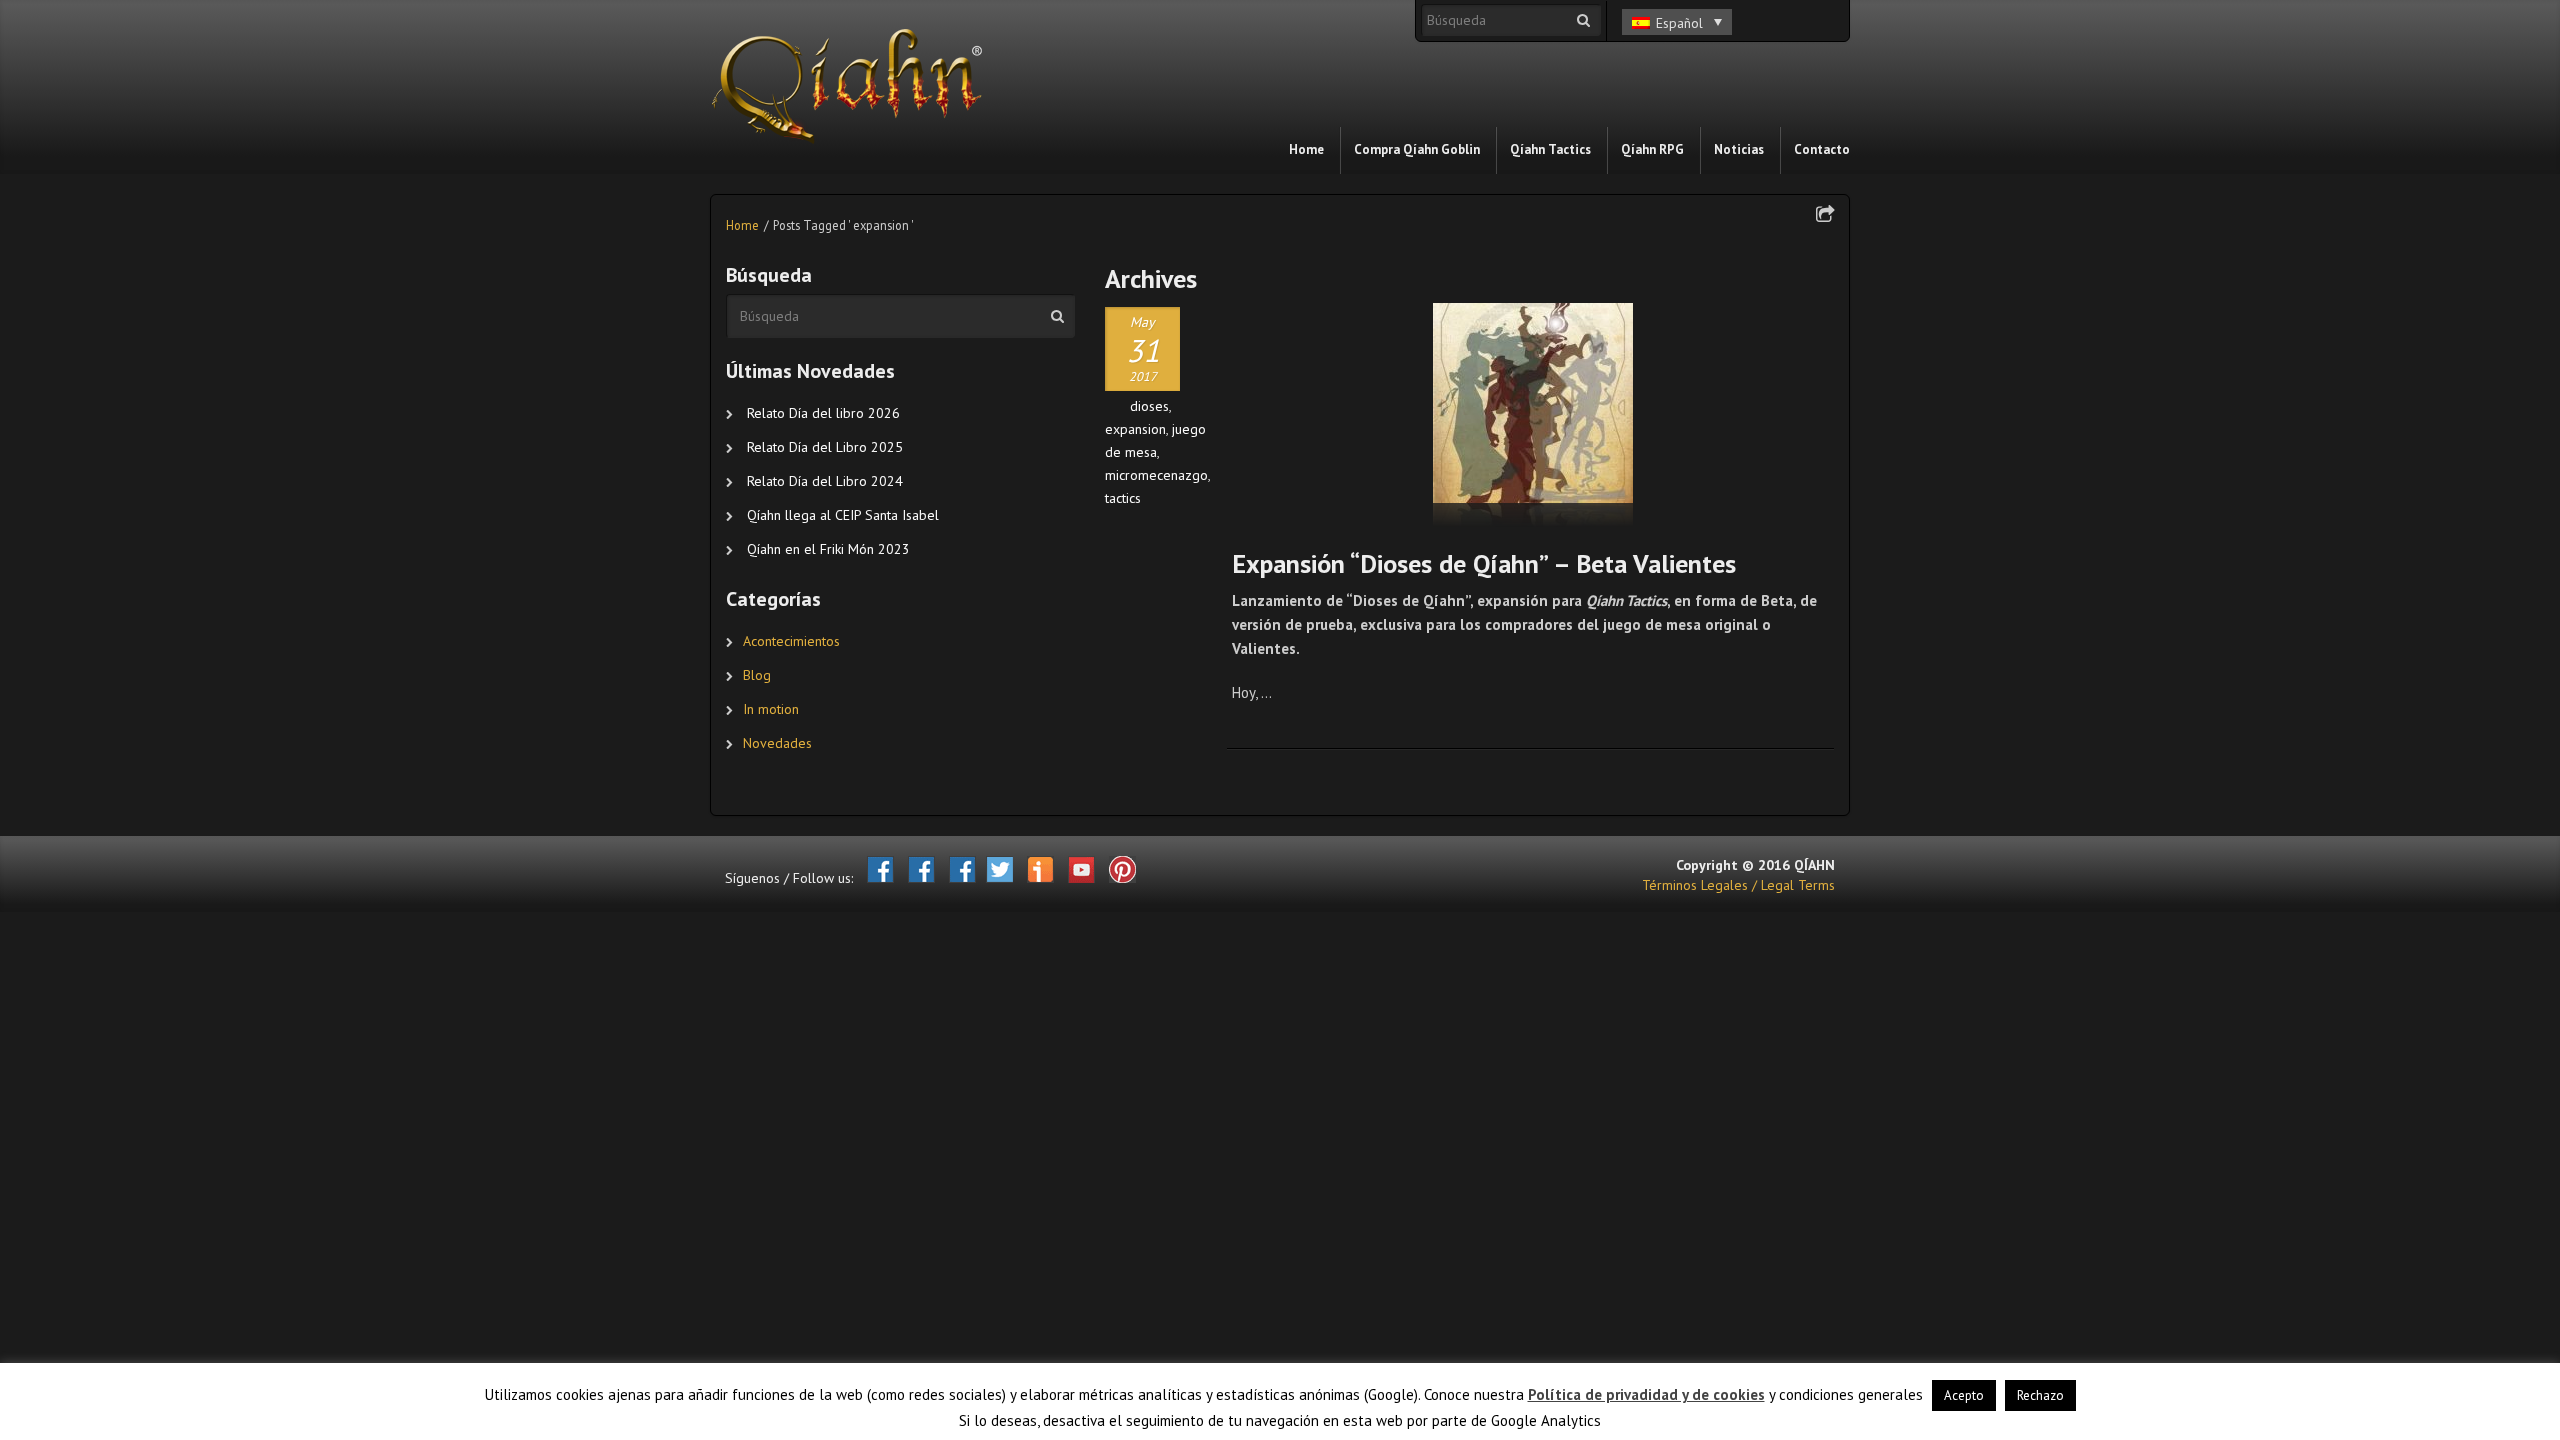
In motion (771, 709)
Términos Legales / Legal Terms (1738, 885)
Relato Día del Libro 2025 (825, 447)
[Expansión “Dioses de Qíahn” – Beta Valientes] (1533, 415)
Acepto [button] (1964, 1395)
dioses (1149, 406)
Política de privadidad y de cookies (1646, 1394)
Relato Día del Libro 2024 (825, 481)
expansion (1135, 429)
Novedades (777, 743)
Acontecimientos (791, 641)
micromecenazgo (1156, 475)
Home (742, 225)
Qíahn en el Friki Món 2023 (828, 549)
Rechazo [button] (2040, 1395)
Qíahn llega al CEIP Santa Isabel (843, 515)
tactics (1123, 498)
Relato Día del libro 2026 (823, 413)
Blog (757, 675)
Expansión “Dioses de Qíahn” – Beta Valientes (1484, 563)
